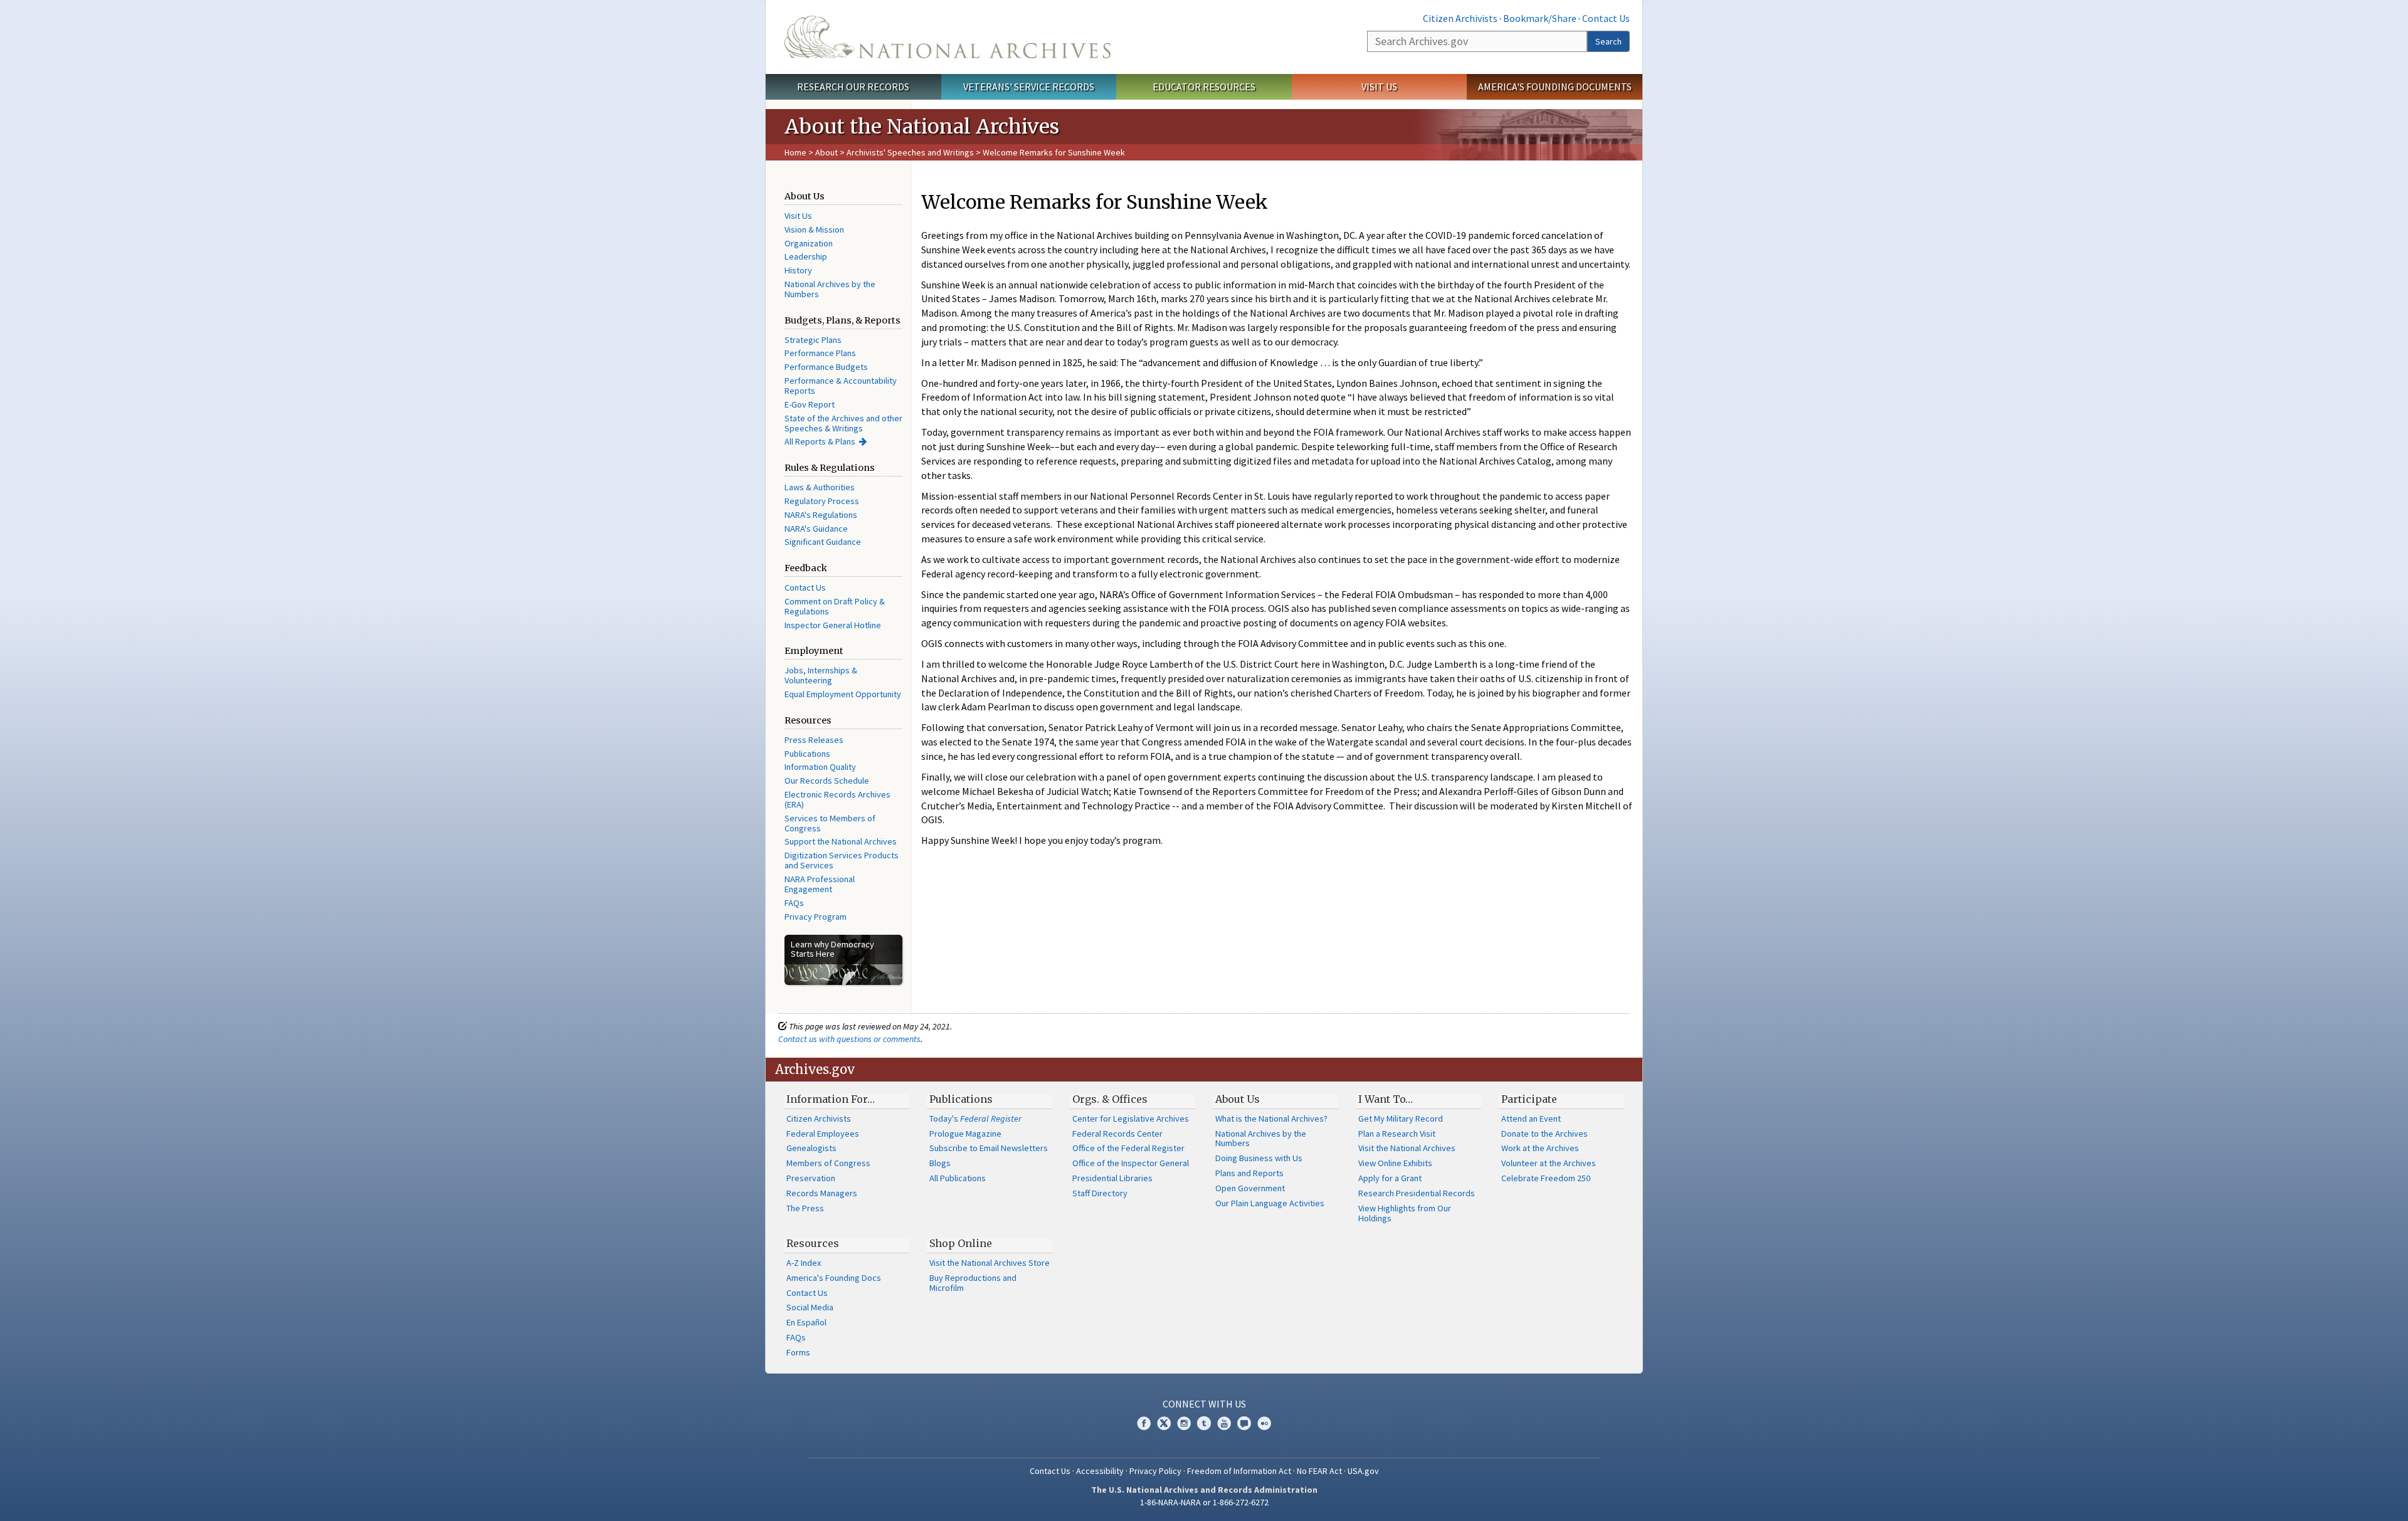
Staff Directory (1100, 1193)
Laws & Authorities (820, 487)
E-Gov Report (810, 404)
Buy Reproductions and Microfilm (973, 1283)
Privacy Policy (1155, 1471)
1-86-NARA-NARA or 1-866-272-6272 (1204, 1502)
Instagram (1184, 1423)
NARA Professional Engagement (820, 884)
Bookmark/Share (1540, 18)
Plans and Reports (1249, 1173)
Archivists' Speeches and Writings (910, 152)
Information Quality (820, 767)
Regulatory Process (822, 501)
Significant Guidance (823, 542)
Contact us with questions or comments (849, 1039)
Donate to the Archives (1545, 1134)
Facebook (1144, 1423)
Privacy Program (816, 917)
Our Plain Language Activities (1270, 1203)
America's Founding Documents (1555, 87)
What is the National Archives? (1271, 1118)
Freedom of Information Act (1239, 1471)
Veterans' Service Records (1029, 87)
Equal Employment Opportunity (843, 694)
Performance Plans (820, 353)
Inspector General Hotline (833, 625)
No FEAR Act (1319, 1471)
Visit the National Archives (1407, 1148)
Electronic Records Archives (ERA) (837, 799)
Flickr (1264, 1423)
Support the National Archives (841, 841)
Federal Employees (823, 1134)
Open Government (1250, 1188)
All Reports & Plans (820, 441)
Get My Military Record (1401, 1118)
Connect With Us (1204, 1404)
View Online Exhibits (1395, 1163)
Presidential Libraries (1112, 1178)
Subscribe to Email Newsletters (989, 1148)
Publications (807, 754)
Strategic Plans (813, 340)
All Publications (958, 1178)
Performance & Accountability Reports (841, 386)
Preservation (811, 1178)
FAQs (794, 903)
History (798, 270)
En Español (806, 1322)
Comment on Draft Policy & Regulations (835, 606)
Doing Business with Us (1259, 1158)
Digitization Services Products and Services (842, 860)
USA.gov (1363, 1471)
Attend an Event (1531, 1118)
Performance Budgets (826, 367)
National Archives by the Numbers (830, 289)
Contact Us (1606, 18)
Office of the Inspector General (1131, 1163)
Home (795, 152)
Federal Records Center (1117, 1134)
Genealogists (811, 1148)
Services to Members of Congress (830, 823)
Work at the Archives (1540, 1148)
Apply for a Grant (1390, 1178)
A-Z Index (804, 1263)
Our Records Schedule (827, 781)
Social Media (810, 1307)
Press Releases (814, 740)
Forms (798, 1352)
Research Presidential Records (1417, 1193)
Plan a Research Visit (1397, 1134)
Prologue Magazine (965, 1134)
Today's (975, 1118)
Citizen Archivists (1460, 18)
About (826, 152)
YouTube (1224, 1423)
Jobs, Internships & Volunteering (821, 675)
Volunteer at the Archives (1549, 1163)
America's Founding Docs (834, 1278)
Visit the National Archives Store (990, 1263)
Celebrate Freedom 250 (1546, 1178)
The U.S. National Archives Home (948, 37)
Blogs (940, 1163)
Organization (809, 243)
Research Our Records (853, 87)
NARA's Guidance (816, 529)
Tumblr (1204, 1423)
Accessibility (1100, 1471)
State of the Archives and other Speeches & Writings (843, 423)
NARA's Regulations (821, 515)
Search (1608, 41)
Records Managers (822, 1193)
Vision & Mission (814, 229)
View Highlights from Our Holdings (1405, 1213)
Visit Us (1379, 87)
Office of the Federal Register (1128, 1148)
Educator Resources (1204, 87)
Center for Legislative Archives (1131, 1118)
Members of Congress (828, 1163)
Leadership (806, 256)
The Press (805, 1208)
